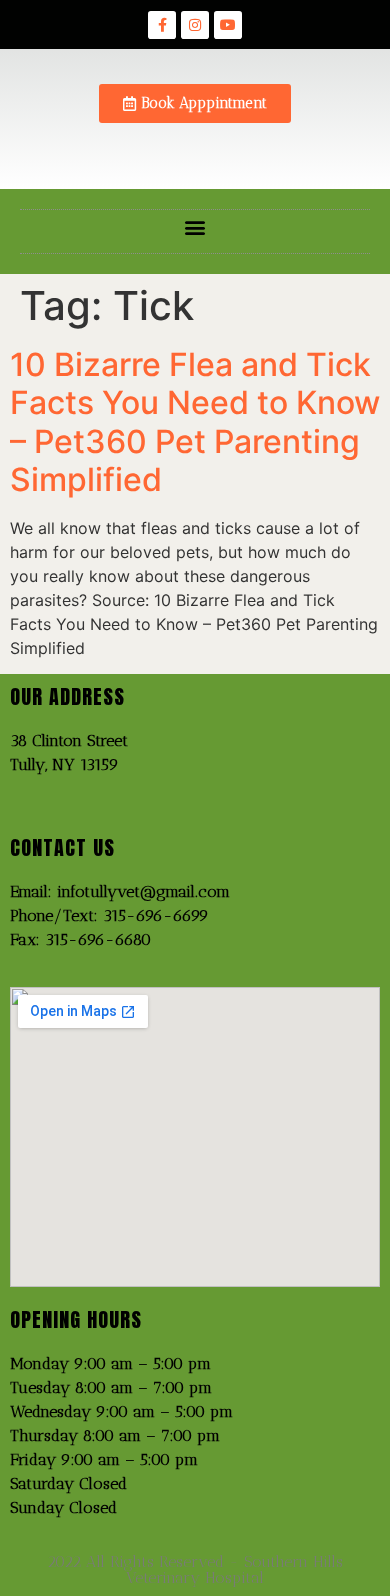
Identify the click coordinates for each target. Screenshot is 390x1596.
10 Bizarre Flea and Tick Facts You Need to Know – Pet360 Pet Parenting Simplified (195, 422)
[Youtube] (228, 25)
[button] (195, 226)
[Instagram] (195, 25)
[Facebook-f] (162, 25)
